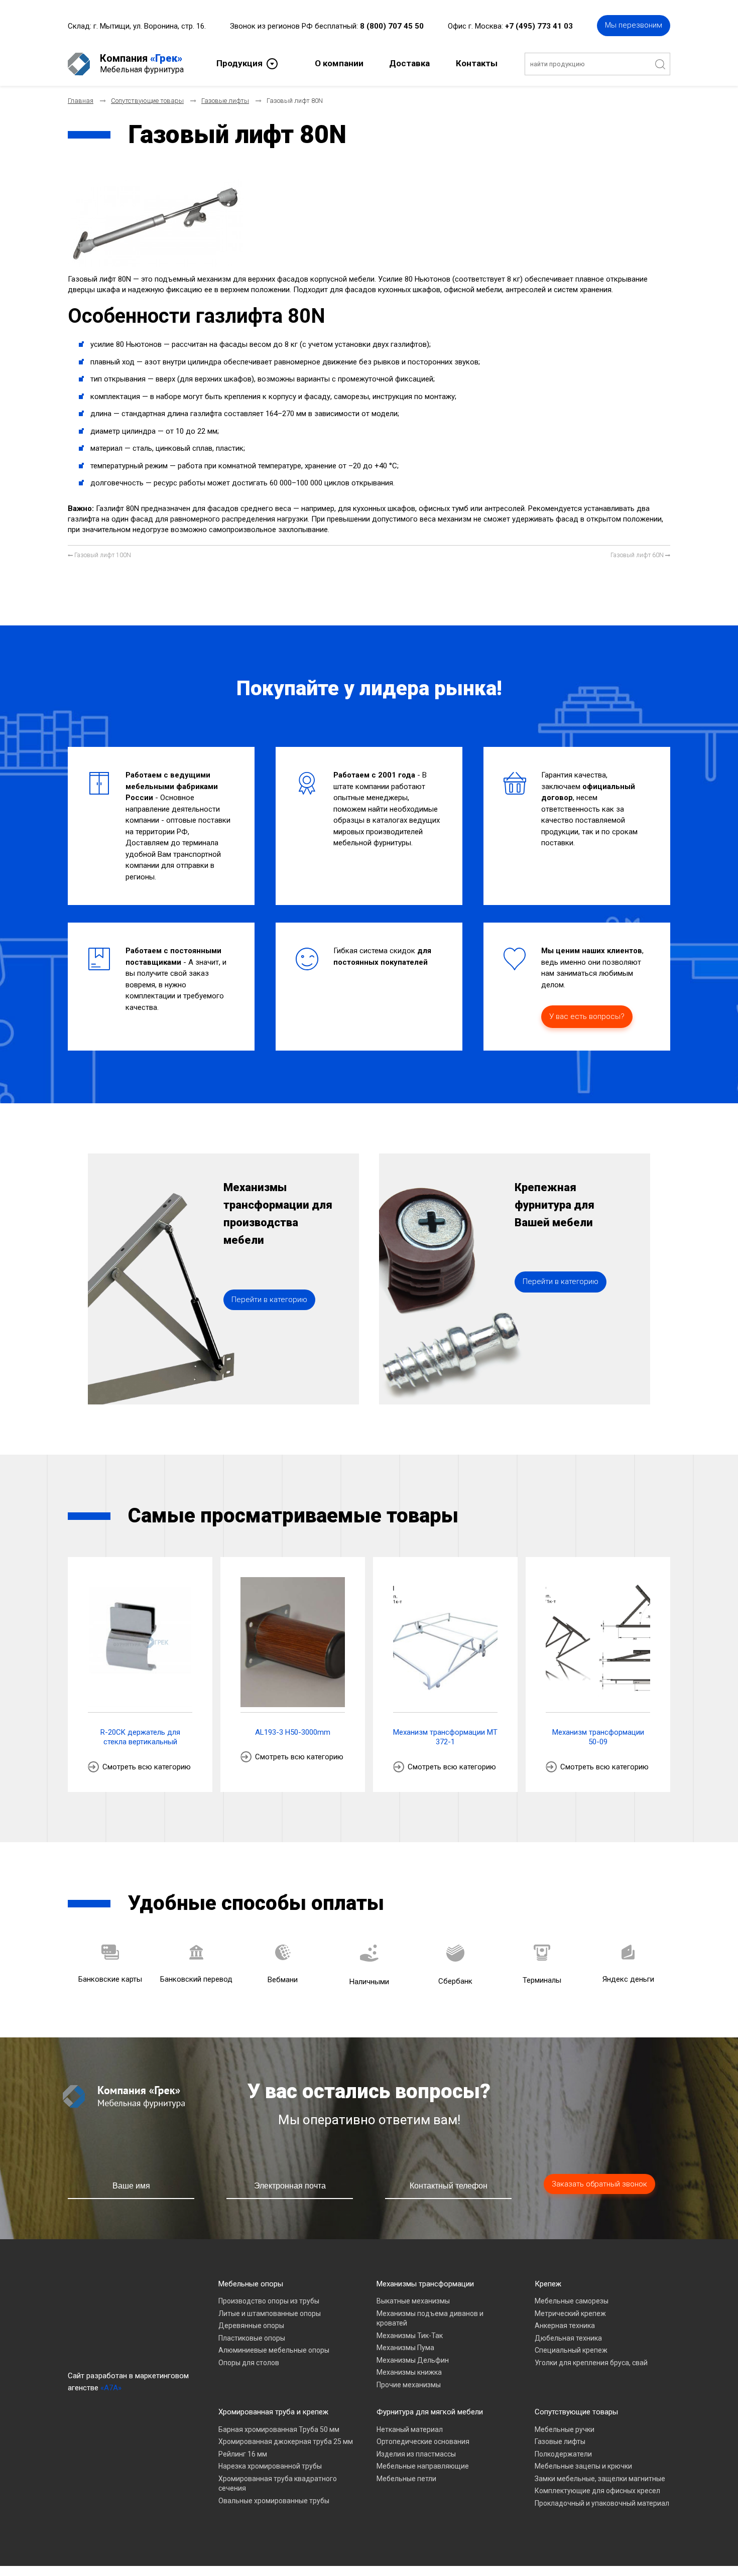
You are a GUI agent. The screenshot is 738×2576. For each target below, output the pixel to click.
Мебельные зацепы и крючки (583, 2466)
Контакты (477, 63)
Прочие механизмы (409, 2385)
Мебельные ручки (565, 2429)
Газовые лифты (560, 2441)
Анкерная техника (565, 2326)
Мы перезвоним (634, 25)
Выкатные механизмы (413, 2301)
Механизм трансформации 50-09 (598, 1737)
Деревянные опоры (251, 2326)
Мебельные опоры (251, 2284)
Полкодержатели (563, 2454)
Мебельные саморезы (572, 2301)
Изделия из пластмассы (416, 2454)
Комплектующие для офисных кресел (597, 2491)
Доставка (409, 63)
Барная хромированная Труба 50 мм (279, 2429)
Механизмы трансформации (425, 2284)
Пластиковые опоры (252, 2338)
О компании (339, 63)
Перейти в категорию (269, 1300)
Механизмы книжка (409, 2372)
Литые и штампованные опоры (270, 2313)
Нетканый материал (410, 2429)
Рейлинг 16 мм (243, 2454)
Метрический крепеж (570, 2313)
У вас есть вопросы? (587, 1016)
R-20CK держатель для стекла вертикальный (140, 1737)
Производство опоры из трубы (269, 2301)
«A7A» (111, 2388)
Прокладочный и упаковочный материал (602, 2503)
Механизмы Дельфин (413, 2360)
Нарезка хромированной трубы (270, 2466)
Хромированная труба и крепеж (273, 2412)
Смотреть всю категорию (147, 1767)
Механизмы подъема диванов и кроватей (430, 2319)
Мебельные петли (406, 2479)
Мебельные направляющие (423, 2466)
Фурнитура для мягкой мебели (430, 2412)
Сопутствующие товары (576, 2412)
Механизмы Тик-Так (410, 2336)
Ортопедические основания (423, 2441)
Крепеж (548, 2284)
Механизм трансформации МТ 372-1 (445, 1737)
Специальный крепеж (571, 2350)
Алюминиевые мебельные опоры (274, 2350)
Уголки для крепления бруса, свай (591, 2363)
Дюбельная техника (568, 2338)
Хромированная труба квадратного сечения (278, 2484)
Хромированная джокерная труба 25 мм (286, 2441)
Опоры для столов (249, 2363)
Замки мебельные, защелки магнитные (600, 2479)
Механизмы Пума (405, 2348)
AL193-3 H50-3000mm (293, 1732)
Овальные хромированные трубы (274, 2501)
